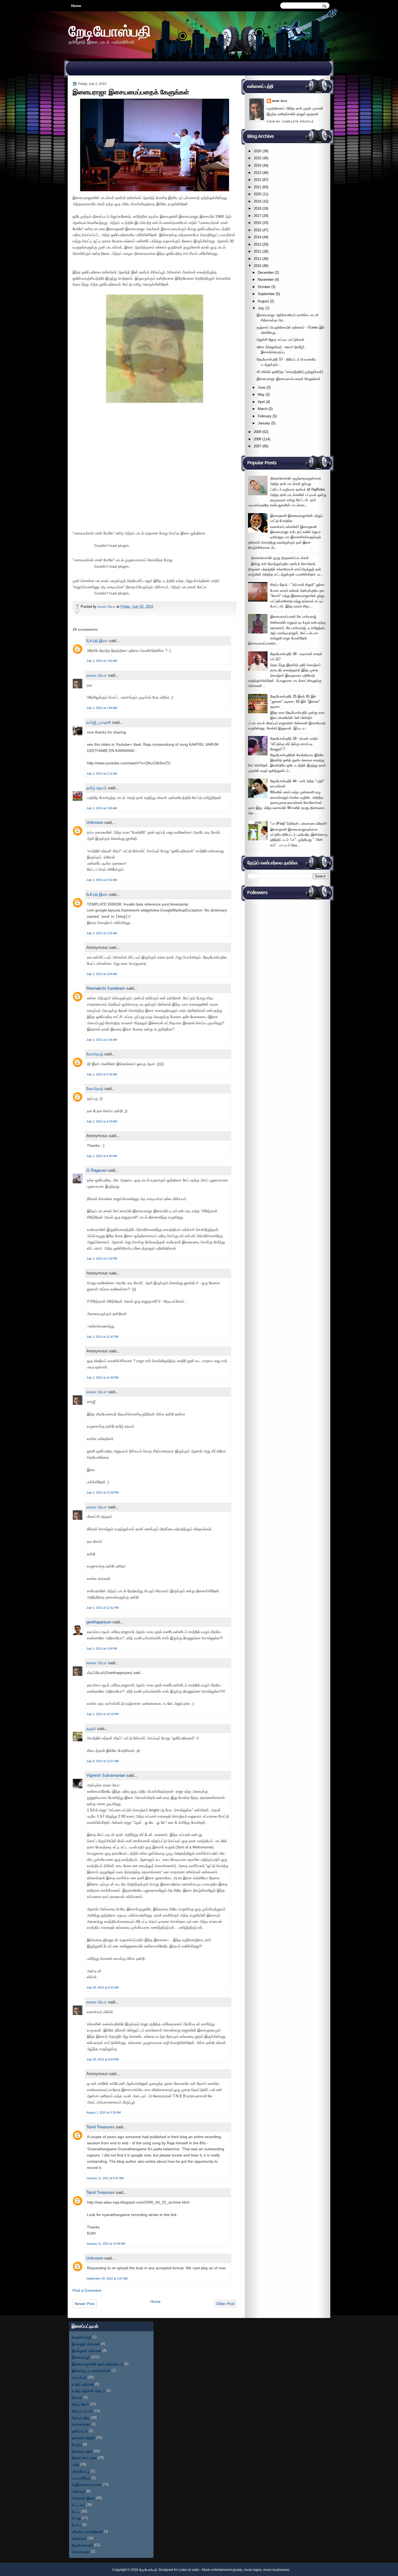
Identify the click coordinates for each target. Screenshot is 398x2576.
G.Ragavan (97, 1170)
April (261, 402)
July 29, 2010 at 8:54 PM (102, 2059)
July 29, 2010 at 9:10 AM (102, 1987)
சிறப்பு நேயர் (80, 2404)
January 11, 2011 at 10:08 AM (106, 2244)
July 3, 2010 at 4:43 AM (102, 1074)
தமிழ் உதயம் (97, 788)
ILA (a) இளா (97, 641)
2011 (257, 259)
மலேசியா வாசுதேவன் (87, 2532)
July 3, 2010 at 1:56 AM (102, 661)
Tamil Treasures (100, 2127)
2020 (257, 194)
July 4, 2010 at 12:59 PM (102, 1492)
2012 (257, 251)
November (266, 280)
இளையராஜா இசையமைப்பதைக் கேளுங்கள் (288, 379)
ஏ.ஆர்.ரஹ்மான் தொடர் (89, 2391)
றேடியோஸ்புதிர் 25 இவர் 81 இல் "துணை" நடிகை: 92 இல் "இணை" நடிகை (295, 702)
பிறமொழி (79, 2491)
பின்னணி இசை (83, 2498)
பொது (76, 2518)
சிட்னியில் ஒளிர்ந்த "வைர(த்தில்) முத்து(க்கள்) (290, 372)
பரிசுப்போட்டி (81, 2471)
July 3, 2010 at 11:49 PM (102, 1378)
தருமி (91, 1728)
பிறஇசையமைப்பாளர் (87, 2484)
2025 (257, 158)
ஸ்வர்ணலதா (81, 2552)
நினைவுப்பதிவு (82, 2451)
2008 (257, 439)
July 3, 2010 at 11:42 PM (102, 1337)
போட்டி (77, 2525)
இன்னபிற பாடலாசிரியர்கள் (91, 2371)
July (261, 308)
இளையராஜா (81, 2357)
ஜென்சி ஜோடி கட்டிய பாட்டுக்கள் (280, 340)
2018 (257, 208)
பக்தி (75, 2464)
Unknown (95, 822)
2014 (257, 237)
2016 (257, 223)
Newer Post (85, 2304)
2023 (257, 173)
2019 (257, 201)
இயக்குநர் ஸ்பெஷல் (86, 2344)
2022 (257, 180)
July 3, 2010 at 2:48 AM (102, 808)
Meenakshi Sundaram (106, 988)
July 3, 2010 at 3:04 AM (102, 974)
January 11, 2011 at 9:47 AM (105, 2178)
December (266, 273)
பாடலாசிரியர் (81, 2478)
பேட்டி (76, 2511)
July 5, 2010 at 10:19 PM (102, 1714)
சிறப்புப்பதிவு (81, 2418)
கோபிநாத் (95, 1054)
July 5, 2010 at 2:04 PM (102, 1649)
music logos (253, 2570)
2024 (257, 165)
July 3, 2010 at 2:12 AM (102, 774)
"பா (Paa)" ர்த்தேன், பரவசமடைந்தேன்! (299, 823)
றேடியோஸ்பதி (110, 31)
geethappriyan (99, 1622)
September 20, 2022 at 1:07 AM (107, 2278)
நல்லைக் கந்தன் (83, 2438)
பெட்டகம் (78, 2505)
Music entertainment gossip (222, 2570)
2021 (257, 187)
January (264, 423)
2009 (257, 432)
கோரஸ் (77, 2397)
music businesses (276, 2570)
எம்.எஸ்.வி (79, 2377)
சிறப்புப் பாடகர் (82, 2411)
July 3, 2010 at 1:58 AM (102, 708)
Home (76, 6)
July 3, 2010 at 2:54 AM (102, 933)
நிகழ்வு (77, 2444)
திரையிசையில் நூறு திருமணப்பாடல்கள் (280, 558)
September (266, 294)
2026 (257, 151)
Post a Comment (87, 2290)
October (264, 287)
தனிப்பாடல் (80, 2431)
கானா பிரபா (107, 607)
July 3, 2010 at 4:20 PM (102, 1156)
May (261, 394)
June (262, 387)
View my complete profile (290, 122)
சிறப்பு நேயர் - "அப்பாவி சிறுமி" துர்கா (297, 585)
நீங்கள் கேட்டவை (84, 2458)
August (263, 301)
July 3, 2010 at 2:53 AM (102, 880)
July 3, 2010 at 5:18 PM (102, 1259)
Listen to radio (189, 2570)
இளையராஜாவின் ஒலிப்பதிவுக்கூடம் (97, 2364)
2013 (257, 244)
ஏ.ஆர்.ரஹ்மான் (83, 2384)
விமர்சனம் (79, 2538)
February (265, 416)
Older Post (225, 2304)
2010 (257, 266)
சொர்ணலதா (81, 2424)
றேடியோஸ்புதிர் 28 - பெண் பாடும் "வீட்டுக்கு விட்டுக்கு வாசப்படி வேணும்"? (294, 744)
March (263, 409)
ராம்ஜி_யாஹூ (99, 722)
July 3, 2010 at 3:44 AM (102, 1040)
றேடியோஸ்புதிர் (82, 2545)
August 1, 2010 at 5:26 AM (104, 2112)
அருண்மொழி (81, 2337)
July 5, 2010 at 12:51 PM (102, 1608)
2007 (257, 446)
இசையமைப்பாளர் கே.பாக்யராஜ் (293, 617)
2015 (257, 230)
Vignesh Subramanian (106, 1775)
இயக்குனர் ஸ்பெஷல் (87, 2351)
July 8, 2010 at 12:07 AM (102, 1761)
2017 (257, 216)
